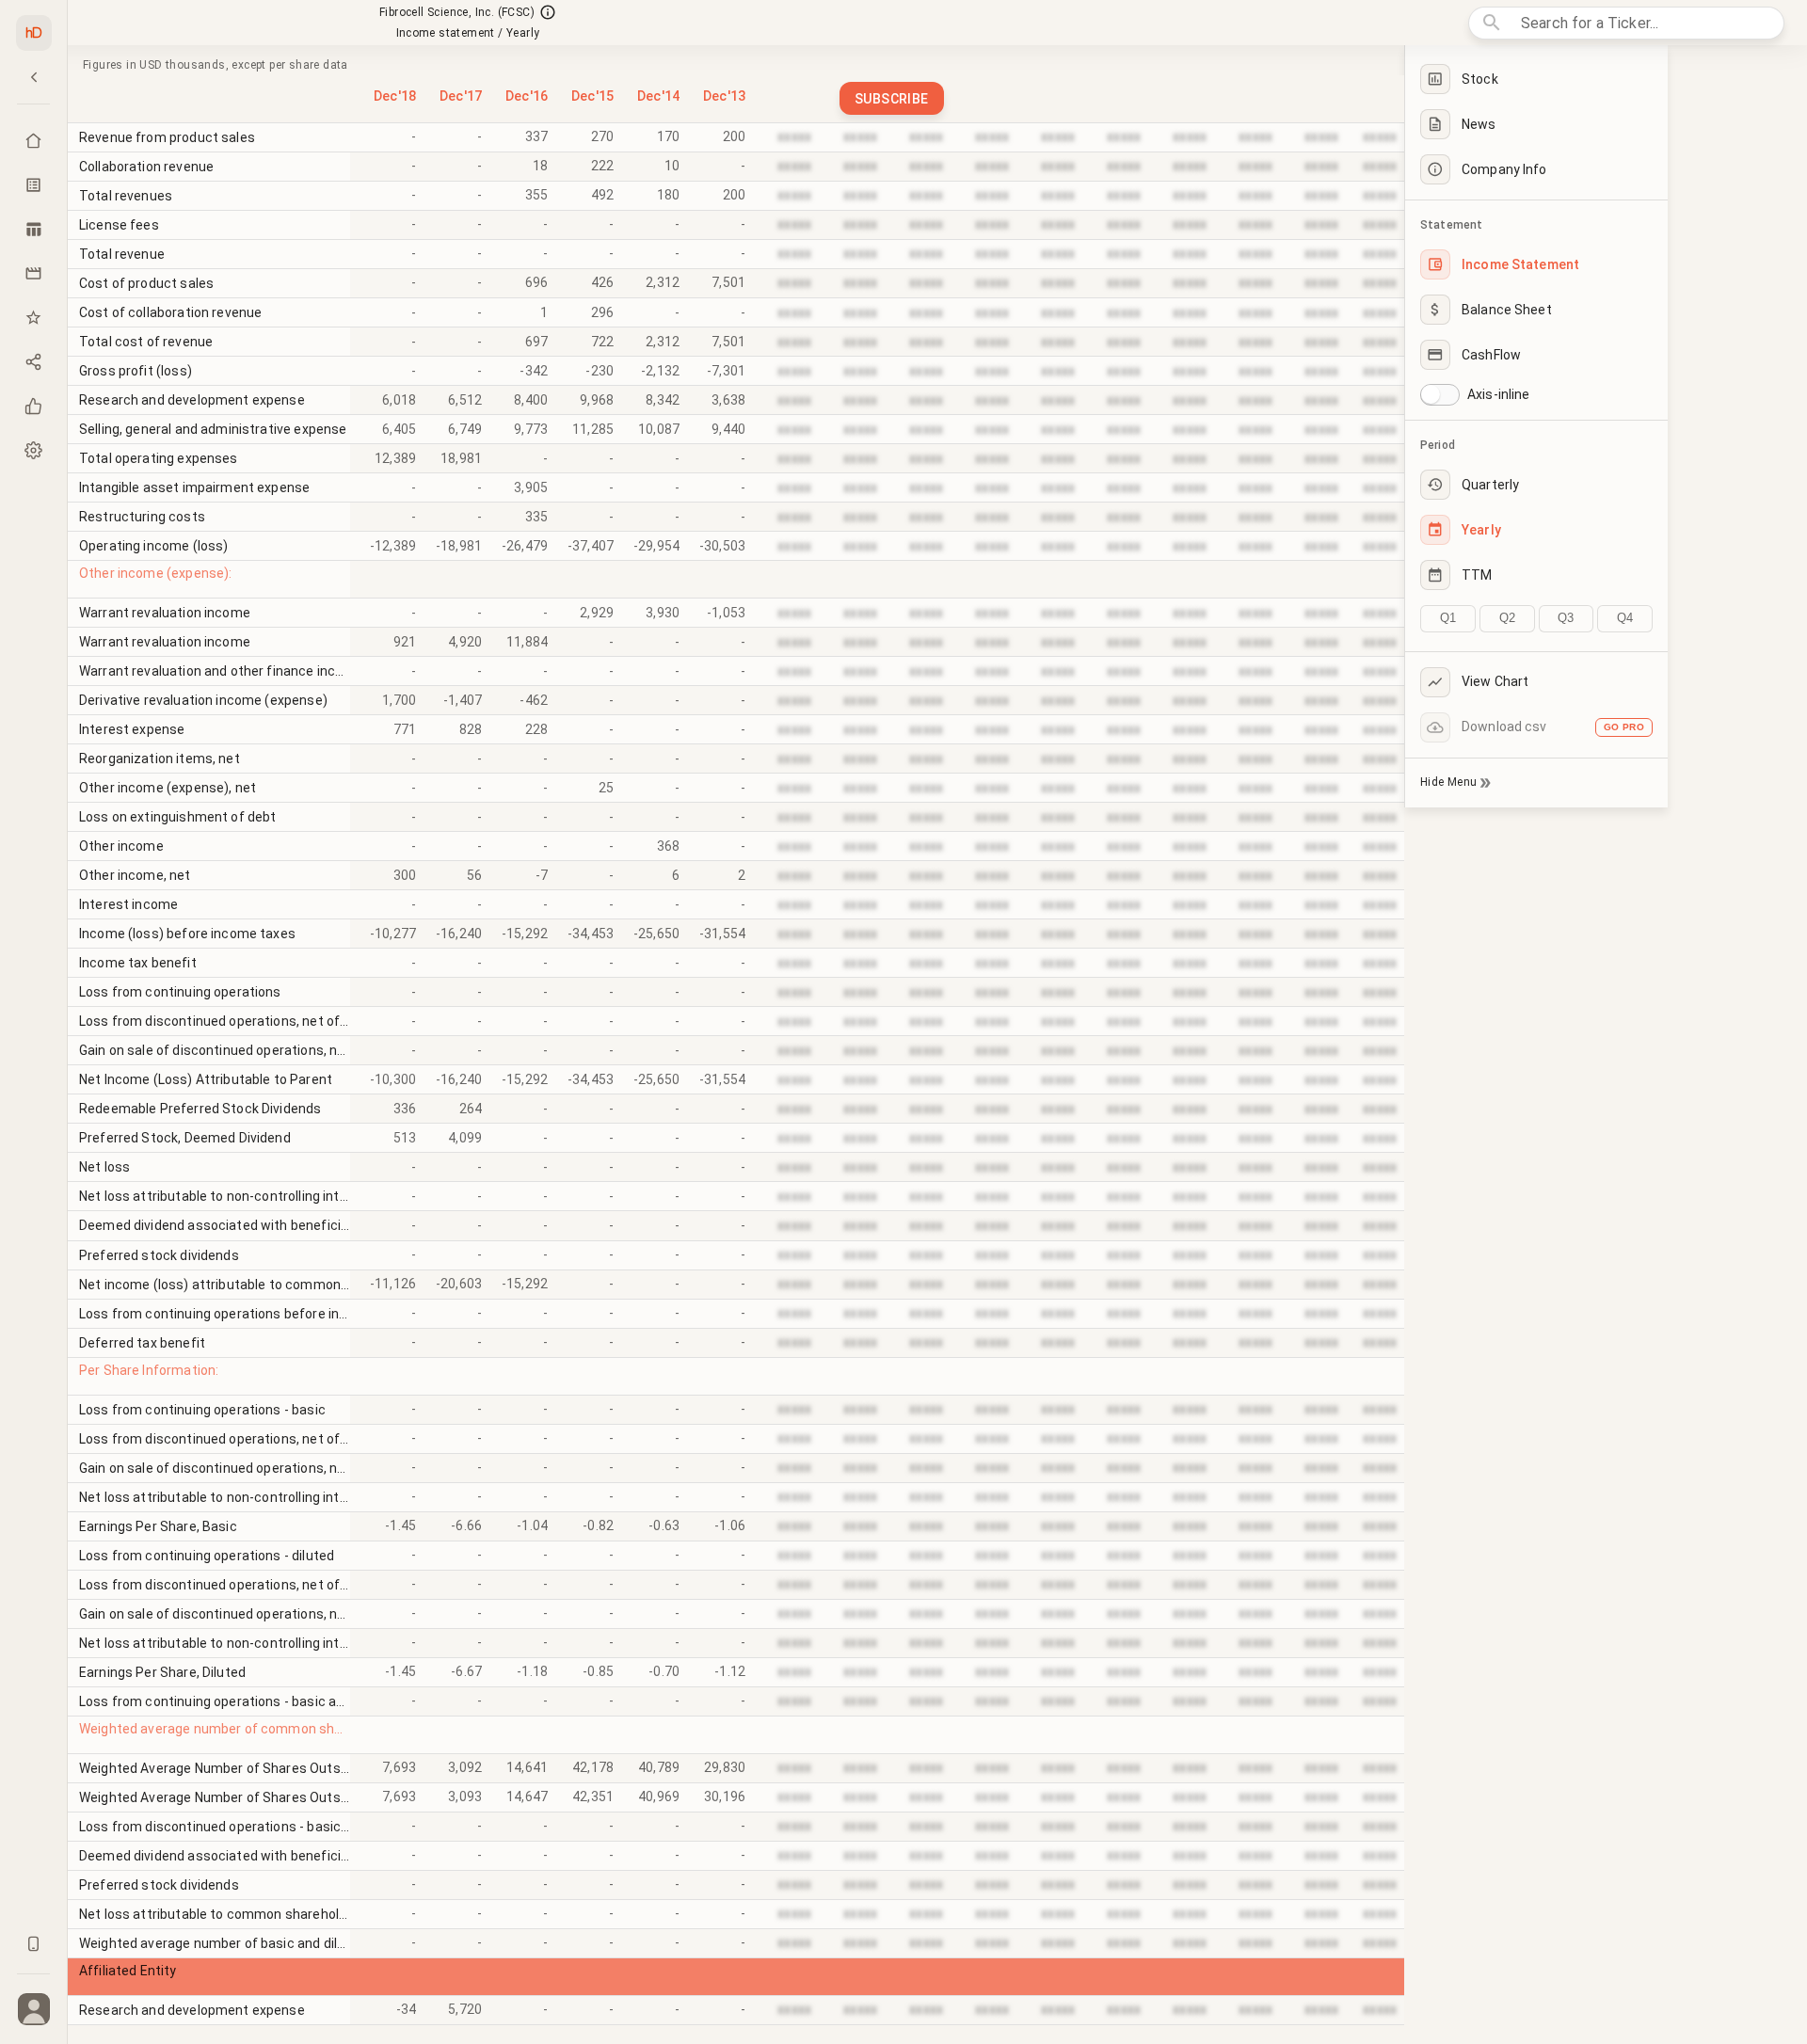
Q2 (1507, 618)
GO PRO (1624, 727)
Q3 (1566, 618)
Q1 (1448, 618)
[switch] (1431, 394)
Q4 (1625, 618)
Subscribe (892, 99)
